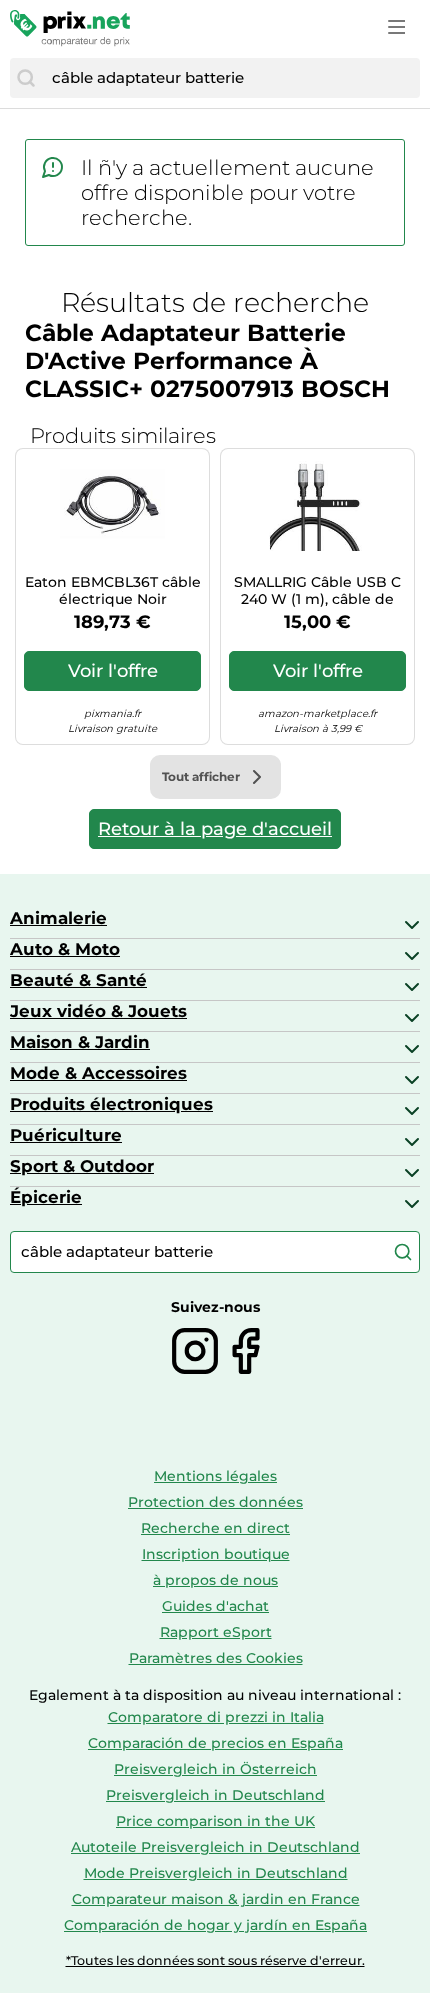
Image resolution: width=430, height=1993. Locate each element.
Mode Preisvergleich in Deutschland (216, 1873)
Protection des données (215, 1502)
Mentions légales (215, 1476)
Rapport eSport (216, 1632)
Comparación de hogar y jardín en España (215, 1925)
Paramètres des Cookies (216, 1658)
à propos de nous (215, 1580)
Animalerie (58, 918)
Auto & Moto (65, 949)
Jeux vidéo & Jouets (98, 1011)
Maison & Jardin (80, 1042)
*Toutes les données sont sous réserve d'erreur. (215, 1960)
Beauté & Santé (78, 980)
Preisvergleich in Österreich (215, 1769)
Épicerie (46, 1197)
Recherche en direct (215, 1528)
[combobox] (231, 78)
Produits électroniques (111, 1104)
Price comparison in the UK (215, 1821)
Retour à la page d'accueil (215, 829)
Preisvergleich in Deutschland (215, 1795)
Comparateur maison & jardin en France (216, 1899)
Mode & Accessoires (98, 1073)
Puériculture (66, 1135)
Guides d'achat (215, 1606)
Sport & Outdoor (82, 1166)
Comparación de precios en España (215, 1743)
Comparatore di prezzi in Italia (216, 1717)
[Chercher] (26, 78)
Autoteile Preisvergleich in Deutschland (215, 1847)
